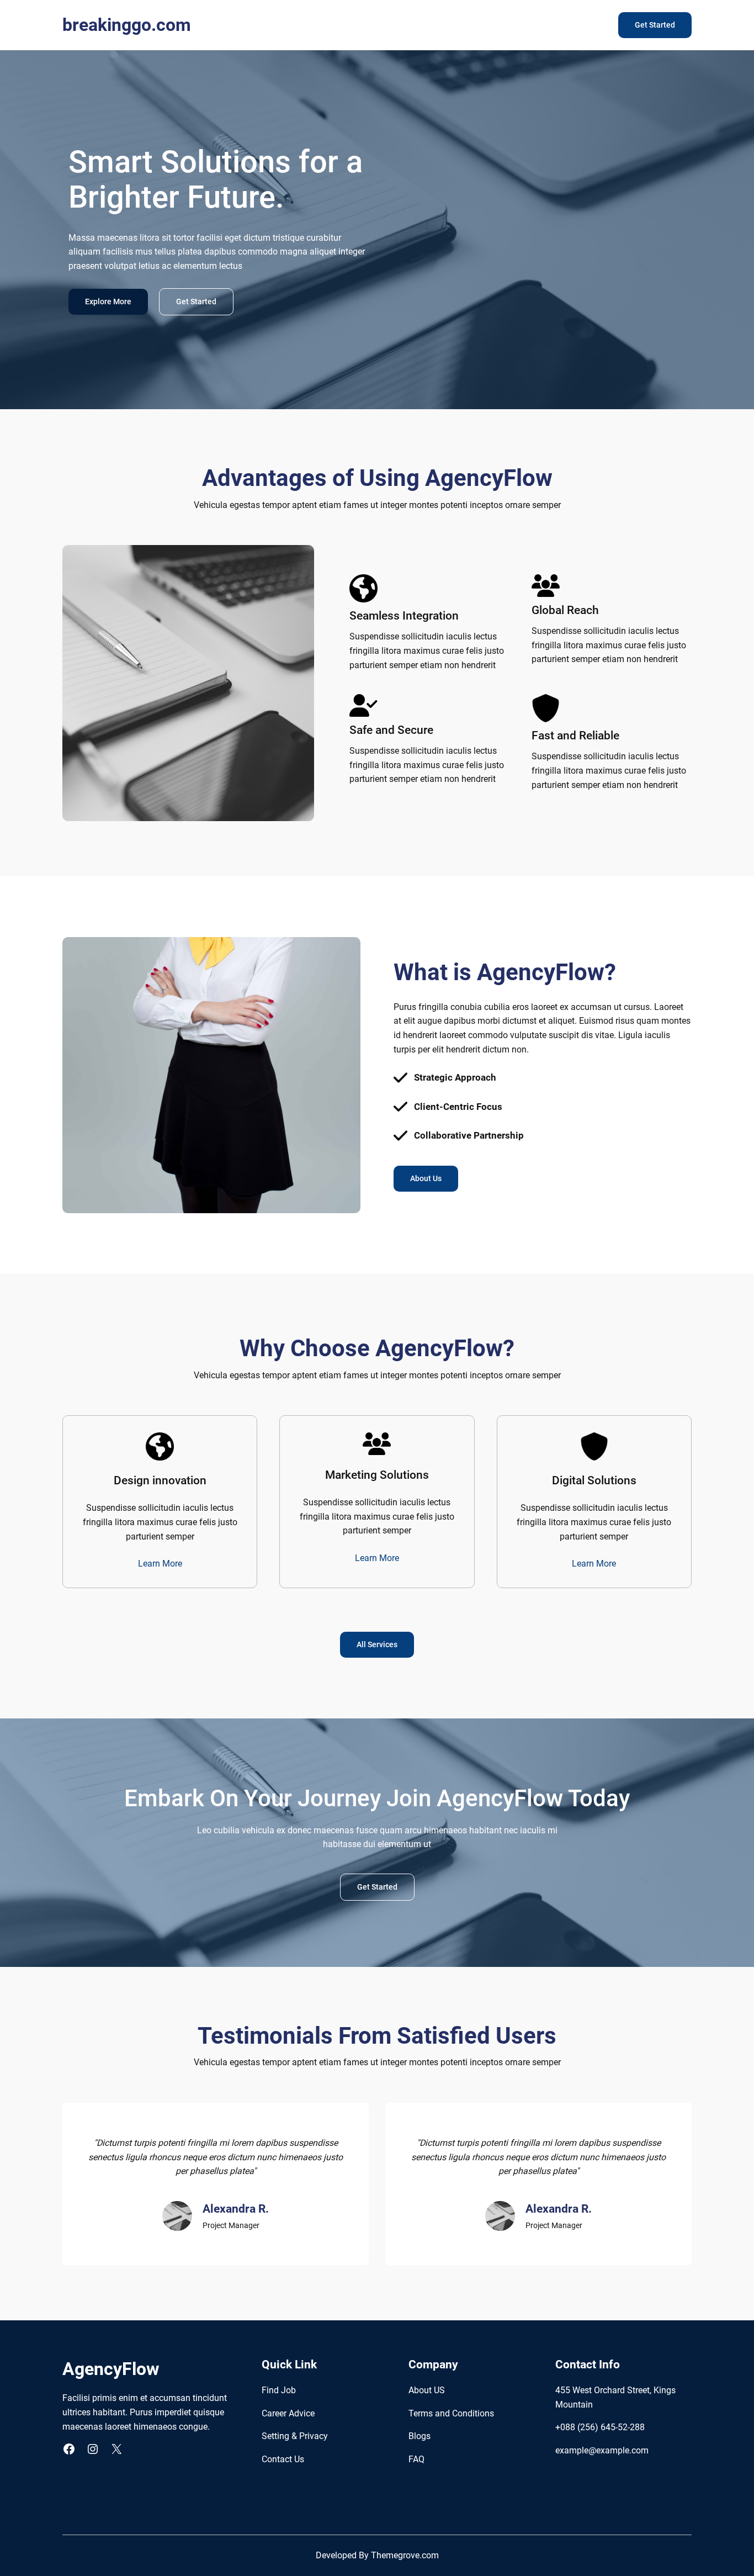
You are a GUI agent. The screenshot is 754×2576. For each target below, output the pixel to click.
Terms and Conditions (451, 2413)
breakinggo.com (127, 25)
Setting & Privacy (295, 2436)
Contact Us (283, 2459)
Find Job (279, 2390)
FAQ (416, 2459)
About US (427, 2390)
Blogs (420, 2436)
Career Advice (288, 2413)
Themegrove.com (405, 2555)
